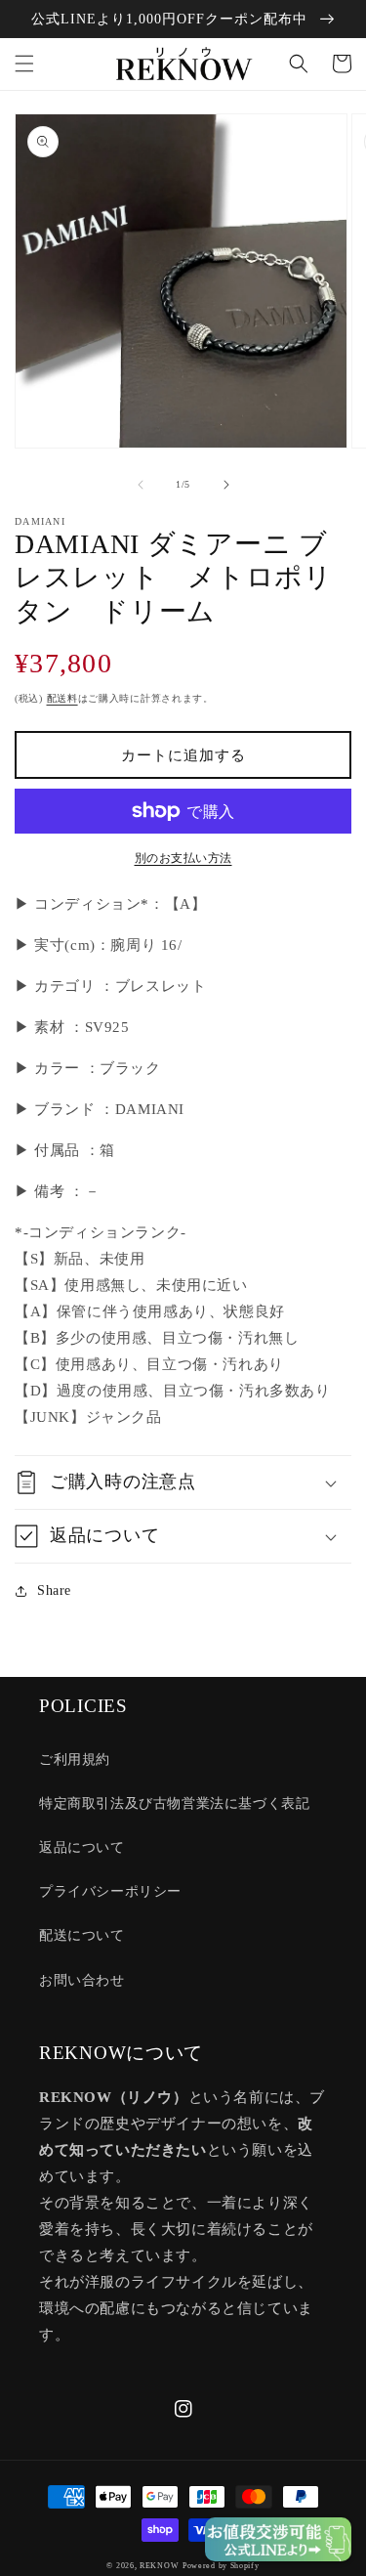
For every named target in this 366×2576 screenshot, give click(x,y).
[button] (24, 64)
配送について (82, 1935)
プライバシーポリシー (110, 1891)
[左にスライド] (141, 485)
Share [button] (54, 1590)
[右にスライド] (226, 485)
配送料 (62, 698)
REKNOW (159, 2566)
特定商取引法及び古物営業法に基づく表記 (174, 1803)
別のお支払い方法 (183, 858)
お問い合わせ (82, 1980)
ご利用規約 (75, 1760)
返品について (82, 1847)
